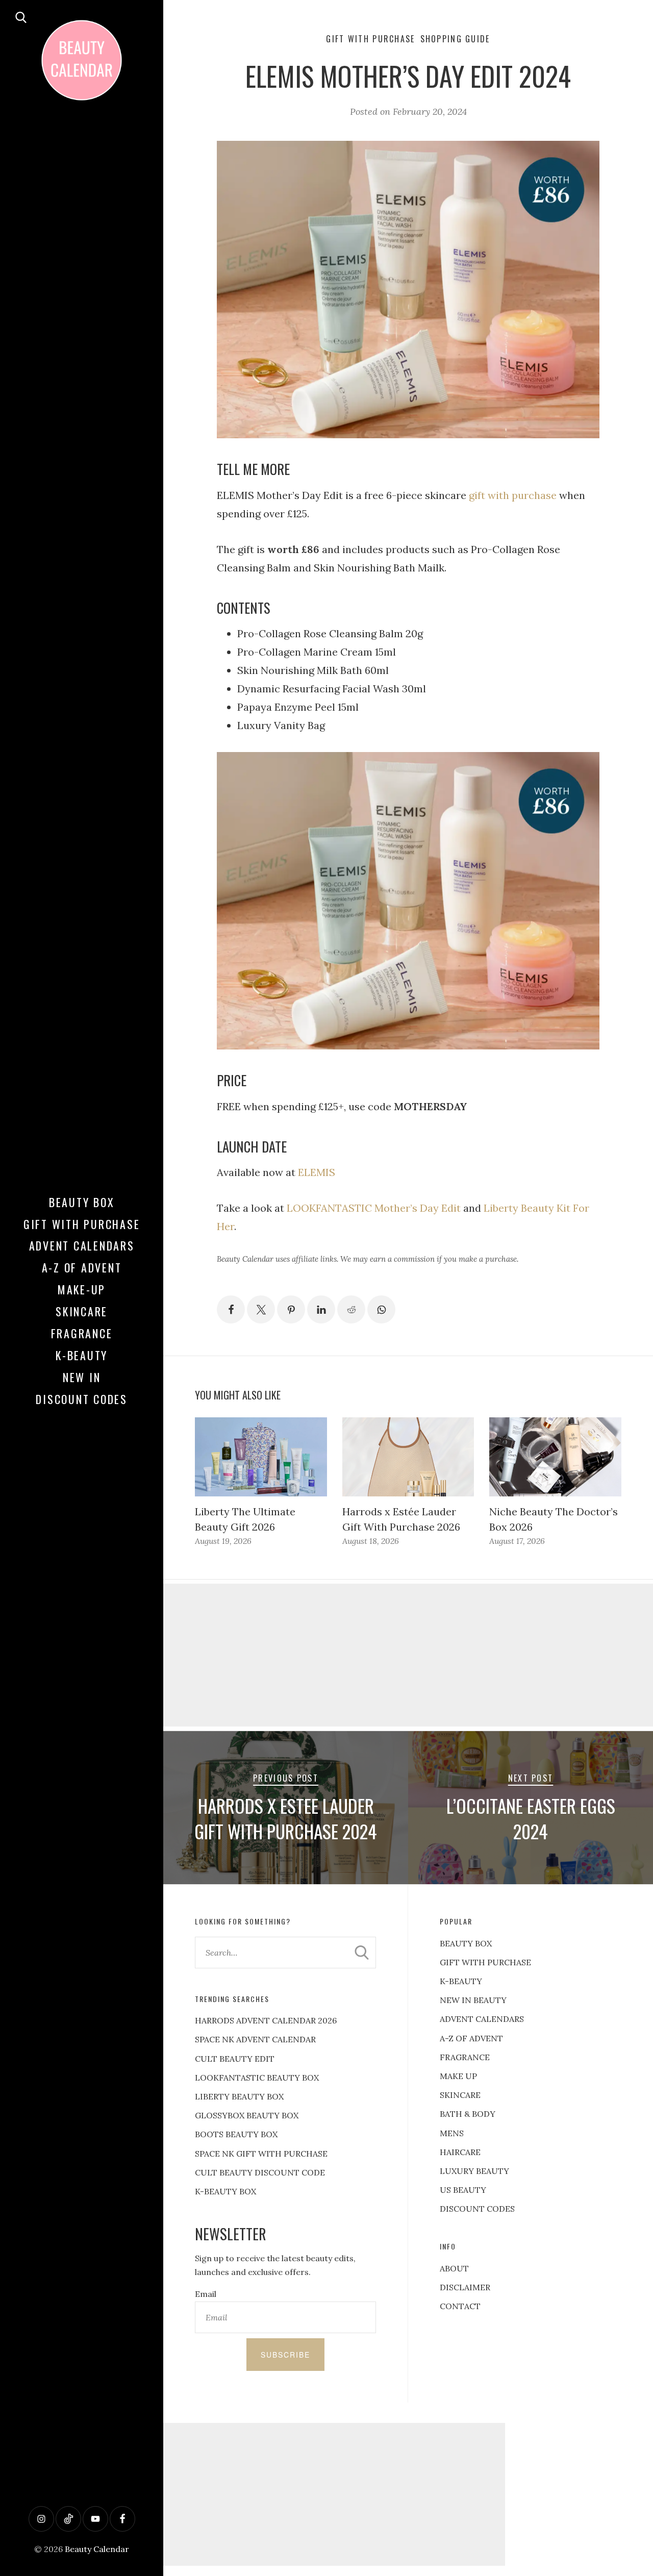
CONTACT (460, 2306)
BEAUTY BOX (466, 1943)
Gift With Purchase (82, 1224)
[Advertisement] (408, 1655)
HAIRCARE (460, 2152)
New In (82, 1377)
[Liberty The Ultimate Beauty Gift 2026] (261, 1457)
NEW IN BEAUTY (473, 2000)
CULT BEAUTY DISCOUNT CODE (260, 2172)
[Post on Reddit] (351, 1309)
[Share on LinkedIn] (321, 1309)
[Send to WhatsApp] (381, 1309)
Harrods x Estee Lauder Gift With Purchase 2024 (286, 1818)
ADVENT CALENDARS (482, 2019)
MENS (452, 2133)
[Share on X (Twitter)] (261, 1309)
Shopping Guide (455, 39)
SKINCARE (460, 2095)
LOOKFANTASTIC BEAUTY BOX (257, 2078)
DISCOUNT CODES (477, 2209)
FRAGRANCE (465, 2057)
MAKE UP (458, 2076)
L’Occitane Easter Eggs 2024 (531, 1818)
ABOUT (454, 2268)
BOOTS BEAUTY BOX (236, 2134)
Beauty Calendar (97, 2549)
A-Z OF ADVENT (82, 1267)
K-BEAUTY (461, 1981)
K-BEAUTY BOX (225, 2191)
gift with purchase (513, 495)
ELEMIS (317, 1172)
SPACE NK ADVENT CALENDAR (255, 2039)
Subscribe (285, 2355)
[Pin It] (291, 1309)
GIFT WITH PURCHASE (485, 1962)
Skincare (82, 1311)
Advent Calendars (82, 1245)
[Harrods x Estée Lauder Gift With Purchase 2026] (408, 1457)
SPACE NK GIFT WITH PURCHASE (261, 2154)
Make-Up (82, 1289)
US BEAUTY (463, 2190)
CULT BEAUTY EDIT (235, 2059)
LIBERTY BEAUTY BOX (239, 2096)
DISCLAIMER (465, 2287)
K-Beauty (82, 1355)
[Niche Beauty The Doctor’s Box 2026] (555, 1457)
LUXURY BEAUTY (474, 2171)
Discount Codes (82, 1399)
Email (206, 2294)
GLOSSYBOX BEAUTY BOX (247, 2115)
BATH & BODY (468, 2114)
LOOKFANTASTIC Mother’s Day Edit (374, 1208)
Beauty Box (82, 1202)
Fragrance (82, 1333)
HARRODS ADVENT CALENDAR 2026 (266, 2020)
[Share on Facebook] (231, 1309)
